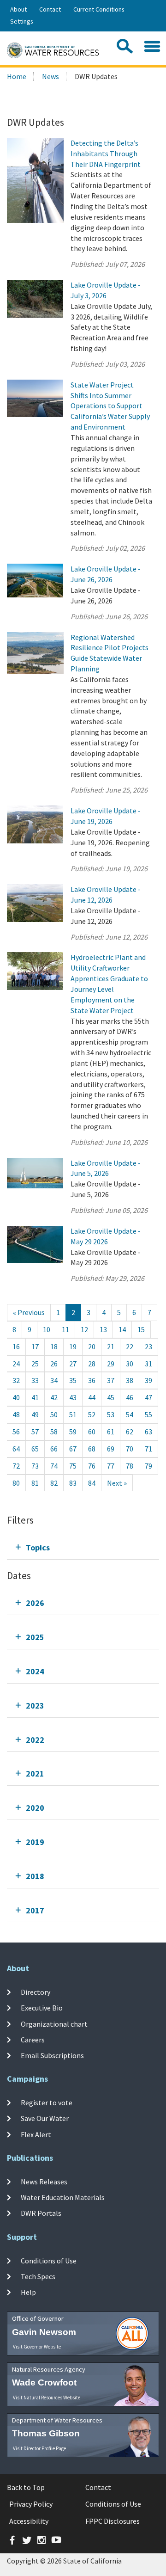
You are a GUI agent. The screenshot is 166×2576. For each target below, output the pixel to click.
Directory (36, 1992)
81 (35, 1483)
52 (92, 1414)
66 (54, 1449)
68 (92, 1449)
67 (73, 1449)
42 (54, 1397)
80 (16, 1483)
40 (16, 1397)
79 (148, 1466)
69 (111, 1449)
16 (16, 1346)
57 (35, 1432)
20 (92, 1346)
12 (84, 1329)
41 (35, 1397)
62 (130, 1432)
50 (54, 1414)
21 (111, 1346)
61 (111, 1432)
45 (111, 1397)
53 (111, 1414)
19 (73, 1346)
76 (92, 1466)
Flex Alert (36, 2134)
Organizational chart (54, 2023)
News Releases (44, 2182)
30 (130, 1364)
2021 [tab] (35, 1774)
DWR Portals (41, 2213)
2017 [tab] (35, 1910)
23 (148, 1346)
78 (130, 1466)
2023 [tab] (35, 1706)
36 (92, 1380)
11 (65, 1329)
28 (92, 1364)
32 (16, 1380)
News (50, 76)
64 (16, 1449)
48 (16, 1414)
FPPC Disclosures (113, 2521)
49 (35, 1414)
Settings (22, 21)
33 (35, 1380)
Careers (33, 2040)
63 (148, 1432)
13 (103, 1329)
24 (16, 1364)
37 (111, 1380)
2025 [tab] (35, 1637)
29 (111, 1364)
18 (54, 1346)
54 (130, 1414)
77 (111, 1466)
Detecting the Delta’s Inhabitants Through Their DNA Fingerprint (106, 154)
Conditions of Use (49, 2261)
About (18, 9)
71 (148, 1449)
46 (130, 1397)
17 (35, 1346)
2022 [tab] (35, 1740)
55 (148, 1414)
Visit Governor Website (37, 2347)
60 (92, 1432)
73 (35, 1466)
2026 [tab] (35, 1603)
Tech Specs (38, 2276)
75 (73, 1466)
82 (54, 1483)
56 (16, 1432)
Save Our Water (45, 2118)
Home (17, 76)
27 (73, 1364)
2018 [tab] (35, 1876)
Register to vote (47, 2103)
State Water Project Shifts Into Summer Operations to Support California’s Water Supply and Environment (110, 406)
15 (141, 1329)
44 (92, 1397)
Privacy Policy (31, 2504)
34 (54, 1380)
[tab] (83, 1547)
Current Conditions (99, 9)
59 (73, 1432)
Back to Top (26, 2487)
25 (35, 1364)
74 (54, 1466)
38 (130, 1380)
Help (28, 2292)
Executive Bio (42, 2008)
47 (148, 1397)
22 (130, 1346)
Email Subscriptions (52, 2055)
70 (130, 1449)
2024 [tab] (35, 1671)
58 (54, 1432)
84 (92, 1483)
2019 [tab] (35, 1842)
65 (35, 1449)
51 (73, 1414)
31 (148, 1364)
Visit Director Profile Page (39, 2448)
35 (73, 1380)
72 (16, 1466)
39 (148, 1380)
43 (73, 1397)
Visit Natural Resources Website (47, 2398)
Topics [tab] (38, 1547)
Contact (50, 9)
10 (47, 1329)
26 (54, 1364)
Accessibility (29, 2521)
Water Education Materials (63, 2197)
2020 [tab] (35, 1808)
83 (73, 1483)
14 (122, 1329)
